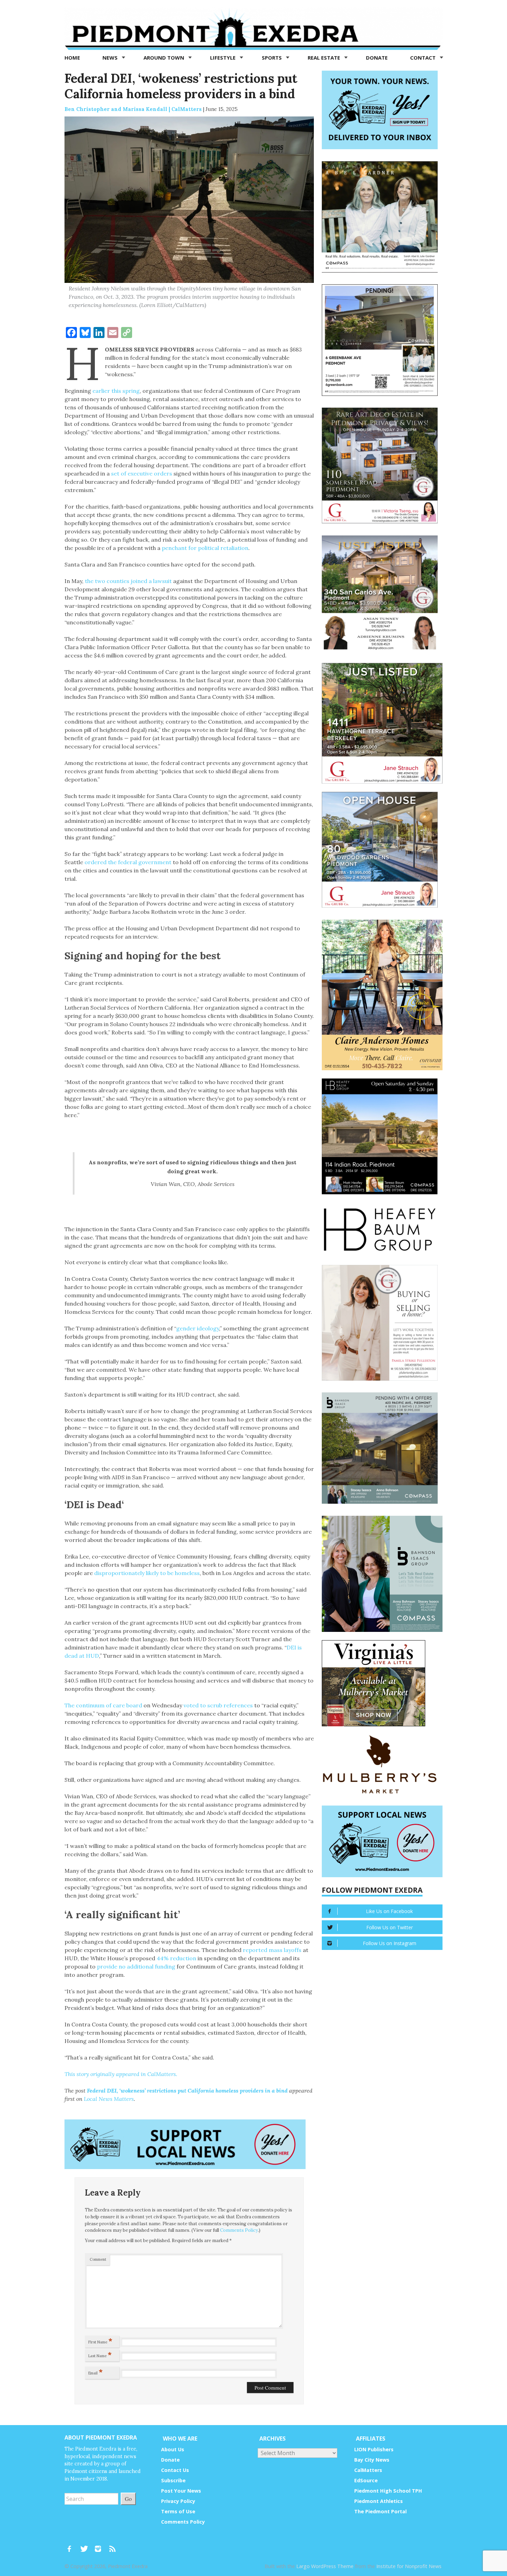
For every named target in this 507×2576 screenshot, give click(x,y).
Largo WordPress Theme (325, 2566)
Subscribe (173, 2480)
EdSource (366, 2480)
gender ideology (198, 1328)
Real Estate (325, 58)
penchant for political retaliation (205, 548)
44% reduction (176, 1958)
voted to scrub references (218, 1705)
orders (163, 473)
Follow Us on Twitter (390, 1927)
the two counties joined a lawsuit (128, 581)
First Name (100, 2341)
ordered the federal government (128, 862)
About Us (173, 2449)
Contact (424, 58)
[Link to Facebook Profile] (72, 2546)
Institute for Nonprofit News (409, 2566)
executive (140, 473)
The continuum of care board (103, 1705)
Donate (377, 58)
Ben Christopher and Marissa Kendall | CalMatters (133, 109)
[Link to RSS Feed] (113, 2546)
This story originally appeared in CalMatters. (121, 2074)
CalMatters (368, 2470)
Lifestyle (223, 58)
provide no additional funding (136, 1966)
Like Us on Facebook (389, 1911)
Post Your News (181, 2491)
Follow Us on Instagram (390, 1943)
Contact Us (175, 2470)
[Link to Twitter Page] (86, 2546)
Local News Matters (109, 2099)
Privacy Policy (178, 2501)
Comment (98, 2259)
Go (128, 2499)
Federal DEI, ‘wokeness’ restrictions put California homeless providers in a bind (187, 2091)
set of (119, 473)
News (111, 58)
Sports (272, 58)
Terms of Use (178, 2511)
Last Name (100, 2354)
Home (72, 58)
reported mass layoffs (272, 1950)
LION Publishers (374, 2449)
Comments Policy (239, 2230)
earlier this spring (116, 391)
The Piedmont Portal (380, 2511)
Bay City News (372, 2460)
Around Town (165, 58)
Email (96, 2372)
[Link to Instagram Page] (100, 2546)
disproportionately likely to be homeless (147, 1573)
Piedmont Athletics (379, 2501)
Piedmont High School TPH (388, 2491)
